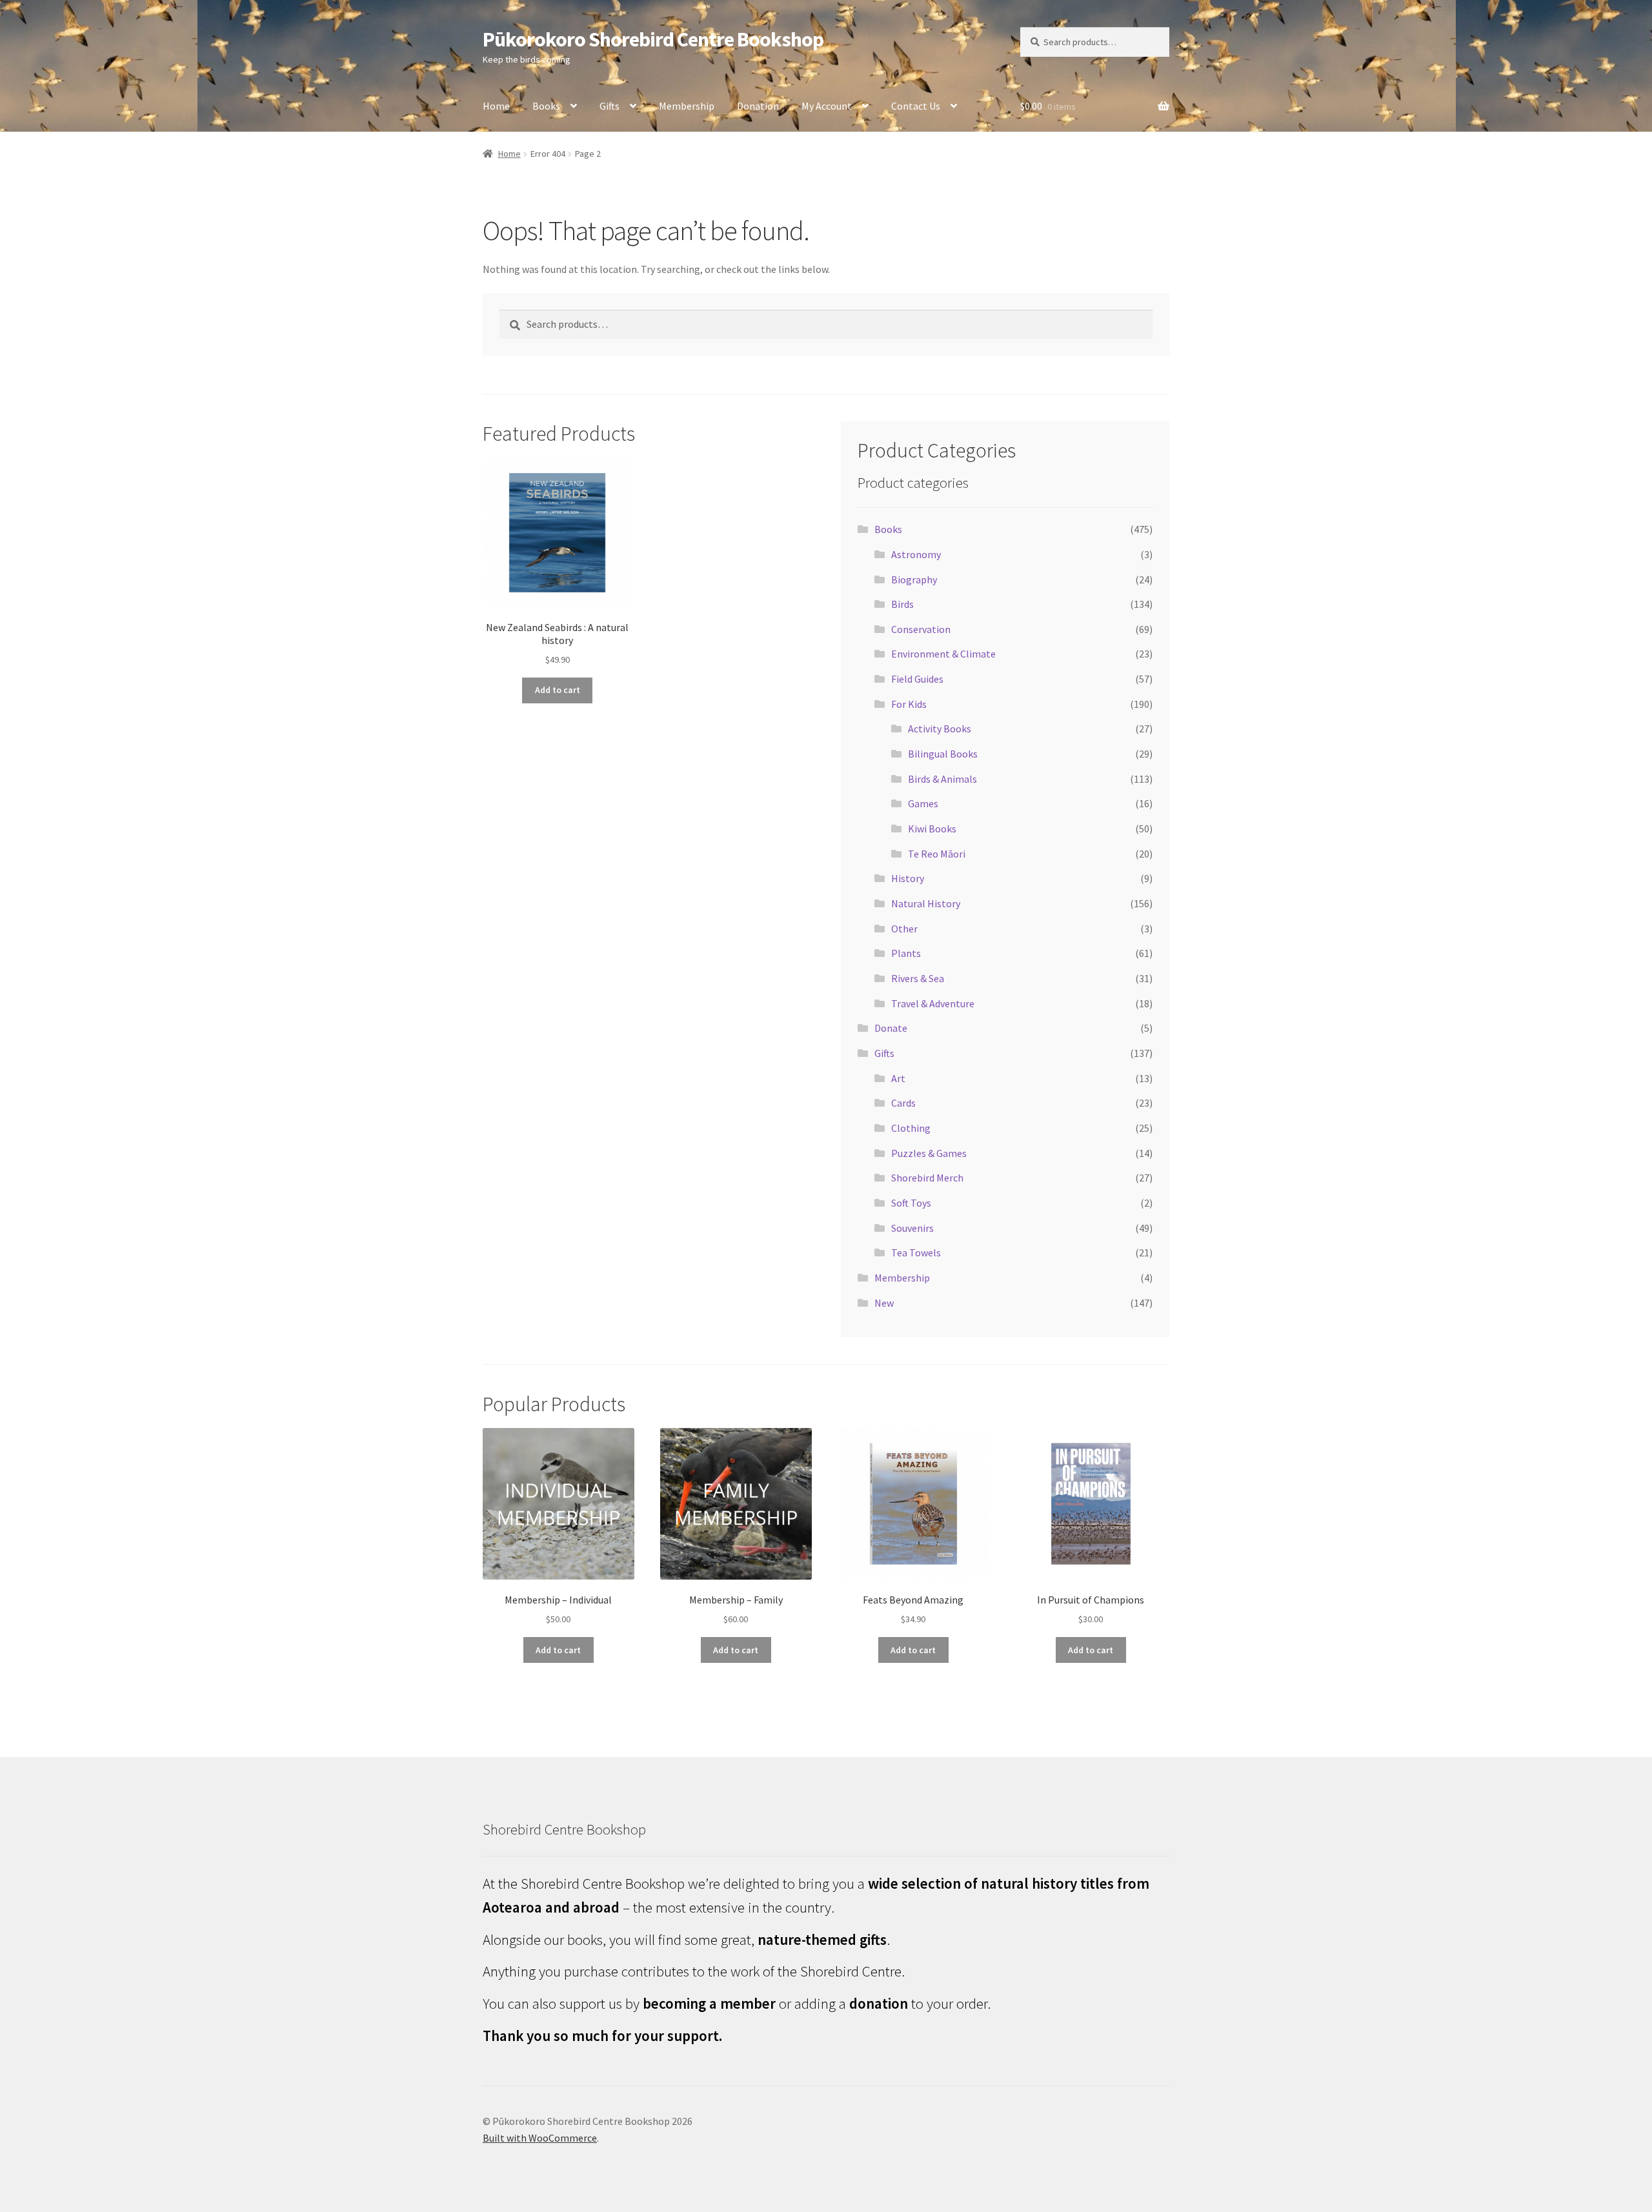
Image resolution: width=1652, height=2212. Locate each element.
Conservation (921, 629)
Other (904, 929)
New (884, 1303)
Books (546, 106)
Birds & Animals (942, 779)
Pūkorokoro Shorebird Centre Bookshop (653, 39)
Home (496, 106)
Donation (758, 106)
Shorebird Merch (927, 1178)
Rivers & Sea (918, 978)
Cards (903, 1103)
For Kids (909, 704)
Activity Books (940, 729)
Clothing (911, 1128)
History (908, 878)
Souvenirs (912, 1228)
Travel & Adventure (933, 1003)
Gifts (609, 106)
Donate (891, 1028)
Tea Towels (916, 1252)
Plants (906, 953)
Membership (687, 106)
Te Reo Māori (937, 854)
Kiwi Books (932, 829)
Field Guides (917, 679)
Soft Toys (911, 1203)
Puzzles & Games (929, 1153)
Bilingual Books (943, 754)
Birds (902, 604)
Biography (914, 579)
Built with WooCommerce (540, 2138)
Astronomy (916, 554)
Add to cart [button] (558, 690)
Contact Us (916, 106)
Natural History (926, 903)
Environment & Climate (943, 654)
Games (923, 803)
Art (898, 1078)
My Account (827, 106)
